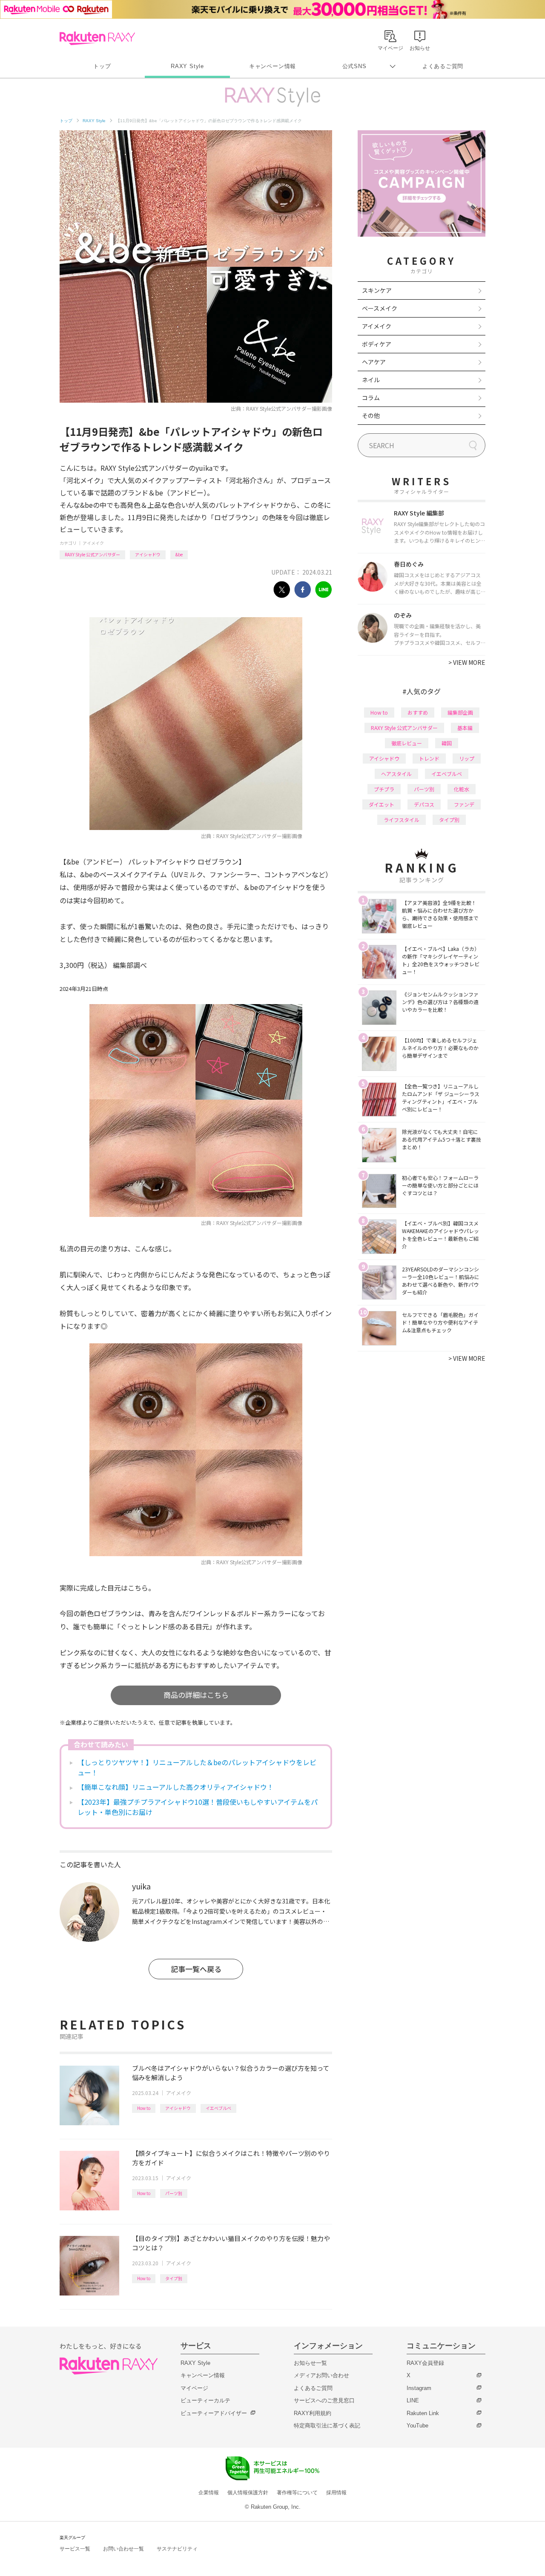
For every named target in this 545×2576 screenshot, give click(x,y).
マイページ (194, 2388)
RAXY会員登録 (425, 2363)
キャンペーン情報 (272, 66)
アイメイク (93, 543)
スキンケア (377, 290)
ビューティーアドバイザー (214, 2413)
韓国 (447, 743)
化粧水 (462, 789)
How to (144, 2108)
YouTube (417, 2426)
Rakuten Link (423, 2413)
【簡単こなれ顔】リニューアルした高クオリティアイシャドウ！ (176, 1787)
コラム (371, 398)
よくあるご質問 (443, 66)
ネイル (371, 380)
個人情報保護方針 (248, 2493)
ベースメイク (380, 308)
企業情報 (209, 2493)
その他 (371, 415)
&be (179, 554)
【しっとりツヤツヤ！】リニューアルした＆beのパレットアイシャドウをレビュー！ (197, 1767)
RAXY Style (187, 66)
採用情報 (336, 2493)
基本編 (465, 728)
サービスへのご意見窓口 (324, 2400)
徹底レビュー (407, 743)
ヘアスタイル (396, 774)
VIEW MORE (467, 662)
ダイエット (381, 804)
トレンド (429, 758)
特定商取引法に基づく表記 (327, 2426)
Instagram (419, 2388)
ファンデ (464, 804)
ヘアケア (374, 362)
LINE (413, 2400)
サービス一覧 (75, 2549)
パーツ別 (174, 2193)
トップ (102, 66)
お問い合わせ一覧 (123, 2549)
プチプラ (384, 789)
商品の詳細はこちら (196, 1695)
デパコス (424, 804)
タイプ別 (174, 2278)
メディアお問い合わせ (321, 2375)
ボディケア (377, 344)
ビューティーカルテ (205, 2400)
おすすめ (418, 712)
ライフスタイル (402, 820)
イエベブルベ (218, 2108)
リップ (467, 758)
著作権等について (297, 2493)
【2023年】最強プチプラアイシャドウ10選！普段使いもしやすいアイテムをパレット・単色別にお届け (198, 1807)
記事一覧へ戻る (196, 1969)
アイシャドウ (148, 554)
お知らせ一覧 (310, 2363)
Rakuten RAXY (97, 38)
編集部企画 (460, 712)
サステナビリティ (177, 2549)
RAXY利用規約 (313, 2413)
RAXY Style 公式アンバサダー (92, 554)
